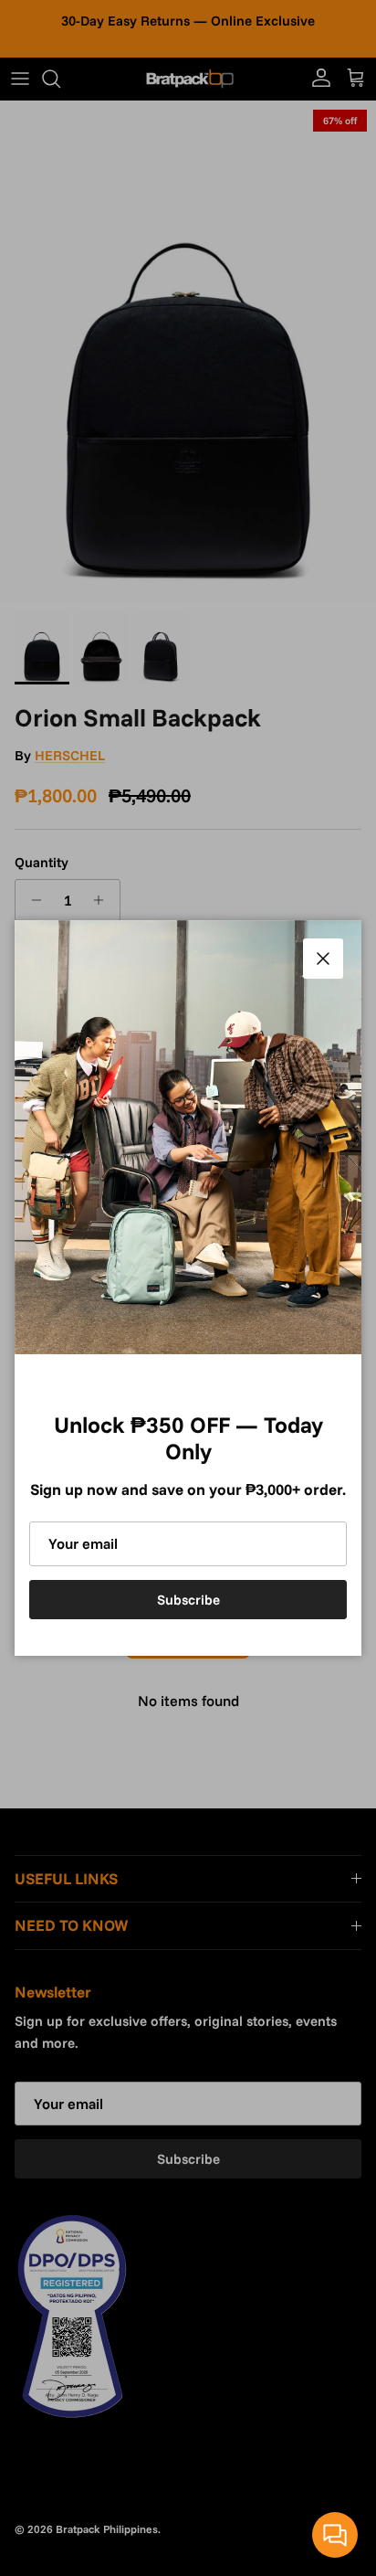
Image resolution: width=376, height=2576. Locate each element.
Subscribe (188, 1600)
